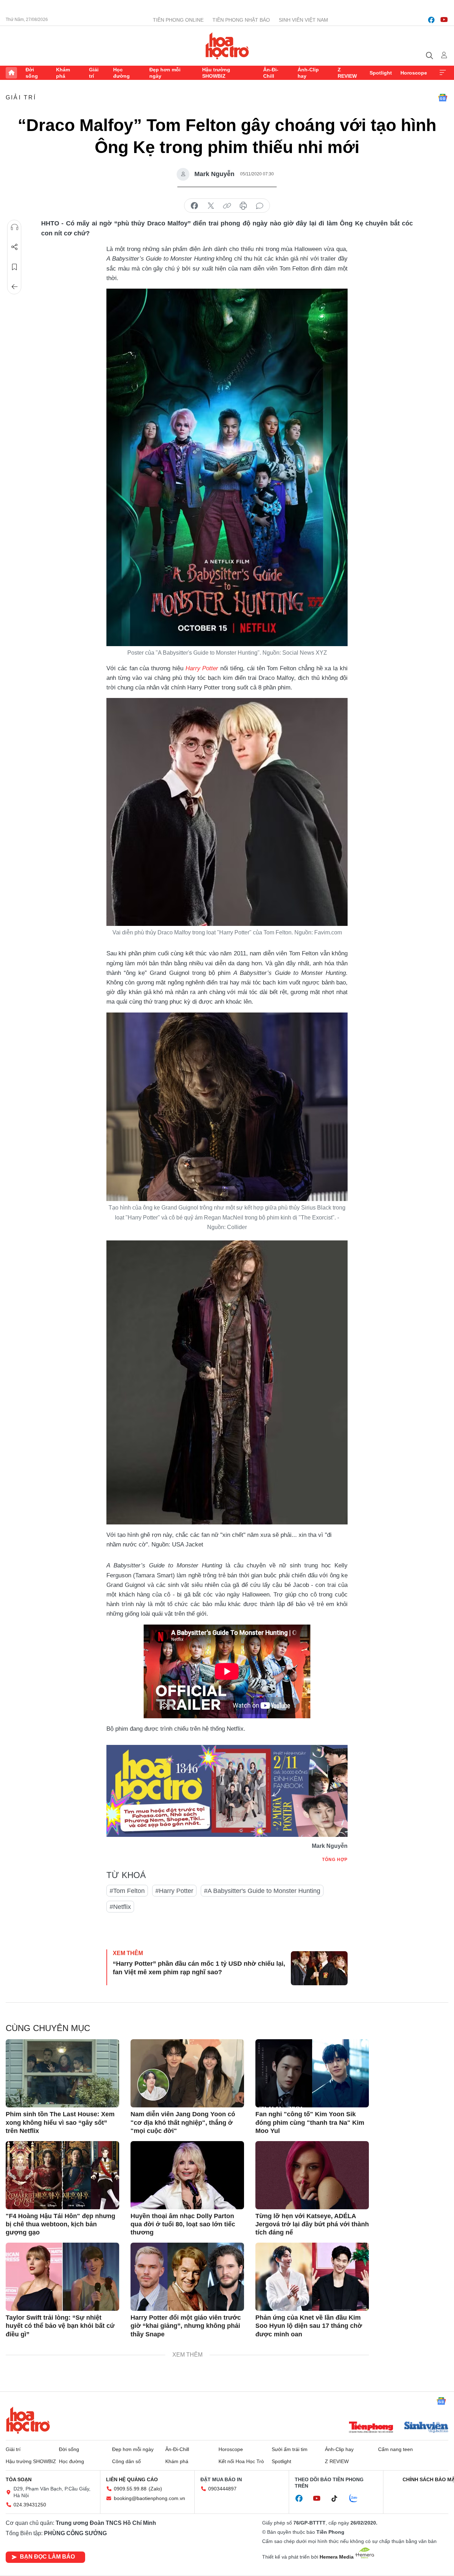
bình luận (260, 206)
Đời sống (32, 73)
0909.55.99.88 (130, 2489)
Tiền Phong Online (178, 20)
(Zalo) (155, 2489)
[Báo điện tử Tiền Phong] (371, 2428)
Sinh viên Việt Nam (303, 20)
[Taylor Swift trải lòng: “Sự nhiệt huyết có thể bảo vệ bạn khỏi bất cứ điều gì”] (62, 2277)
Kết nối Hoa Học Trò (241, 2461)
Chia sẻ (15, 247)
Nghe (15, 227)
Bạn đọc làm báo (47, 2557)
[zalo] (357, 2499)
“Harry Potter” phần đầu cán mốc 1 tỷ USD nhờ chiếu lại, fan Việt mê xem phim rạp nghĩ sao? (199, 1968)
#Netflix (120, 1907)
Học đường (121, 73)
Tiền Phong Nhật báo (241, 20)
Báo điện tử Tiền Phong (227, 46)
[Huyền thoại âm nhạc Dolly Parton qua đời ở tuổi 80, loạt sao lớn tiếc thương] (187, 2175)
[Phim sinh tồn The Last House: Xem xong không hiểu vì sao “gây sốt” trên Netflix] (62, 2073)
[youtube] (444, 20)
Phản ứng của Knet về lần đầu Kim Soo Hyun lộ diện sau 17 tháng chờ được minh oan (309, 2326)
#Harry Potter (174, 1891)
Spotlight (381, 73)
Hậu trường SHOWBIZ (216, 73)
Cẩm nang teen (395, 2449)
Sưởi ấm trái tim (290, 2449)
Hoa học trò (28, 2420)
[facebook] (431, 20)
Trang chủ (11, 73)
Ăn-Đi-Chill (271, 73)
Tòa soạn (19, 2479)
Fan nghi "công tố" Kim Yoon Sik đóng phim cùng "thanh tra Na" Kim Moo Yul (310, 2122)
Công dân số (126, 2461)
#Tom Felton (127, 1891)
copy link (227, 206)
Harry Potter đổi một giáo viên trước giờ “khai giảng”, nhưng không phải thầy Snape (186, 2326)
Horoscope (414, 73)
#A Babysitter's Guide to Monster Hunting (262, 1891)
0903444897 (222, 2489)
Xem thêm (443, 73)
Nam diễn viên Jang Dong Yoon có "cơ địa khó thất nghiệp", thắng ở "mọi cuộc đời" (183, 2122)
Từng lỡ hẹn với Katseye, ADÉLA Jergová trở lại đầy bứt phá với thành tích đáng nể (312, 2224)
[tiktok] (338, 2499)
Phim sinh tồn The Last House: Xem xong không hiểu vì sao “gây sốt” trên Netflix (60, 2122)
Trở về (15, 287)
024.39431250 (30, 2505)
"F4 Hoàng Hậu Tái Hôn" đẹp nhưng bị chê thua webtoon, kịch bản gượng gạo (60, 2224)
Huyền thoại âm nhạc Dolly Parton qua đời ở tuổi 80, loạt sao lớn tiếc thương (183, 2224)
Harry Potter (202, 668)
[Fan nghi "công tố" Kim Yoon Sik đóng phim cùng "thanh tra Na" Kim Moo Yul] (312, 2073)
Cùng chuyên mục (48, 2028)
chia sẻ (194, 206)
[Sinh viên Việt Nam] (426, 2428)
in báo (243, 206)
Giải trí (94, 73)
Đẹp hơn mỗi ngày (165, 73)
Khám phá (63, 73)
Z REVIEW (347, 73)
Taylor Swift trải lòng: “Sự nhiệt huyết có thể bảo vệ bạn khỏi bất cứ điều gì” (60, 2326)
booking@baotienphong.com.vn (150, 2498)
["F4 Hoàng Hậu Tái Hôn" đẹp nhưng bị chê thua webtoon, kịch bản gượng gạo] (62, 2175)
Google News (443, 98)
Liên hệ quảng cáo (132, 2479)
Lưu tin (15, 267)
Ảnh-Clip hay (308, 73)
